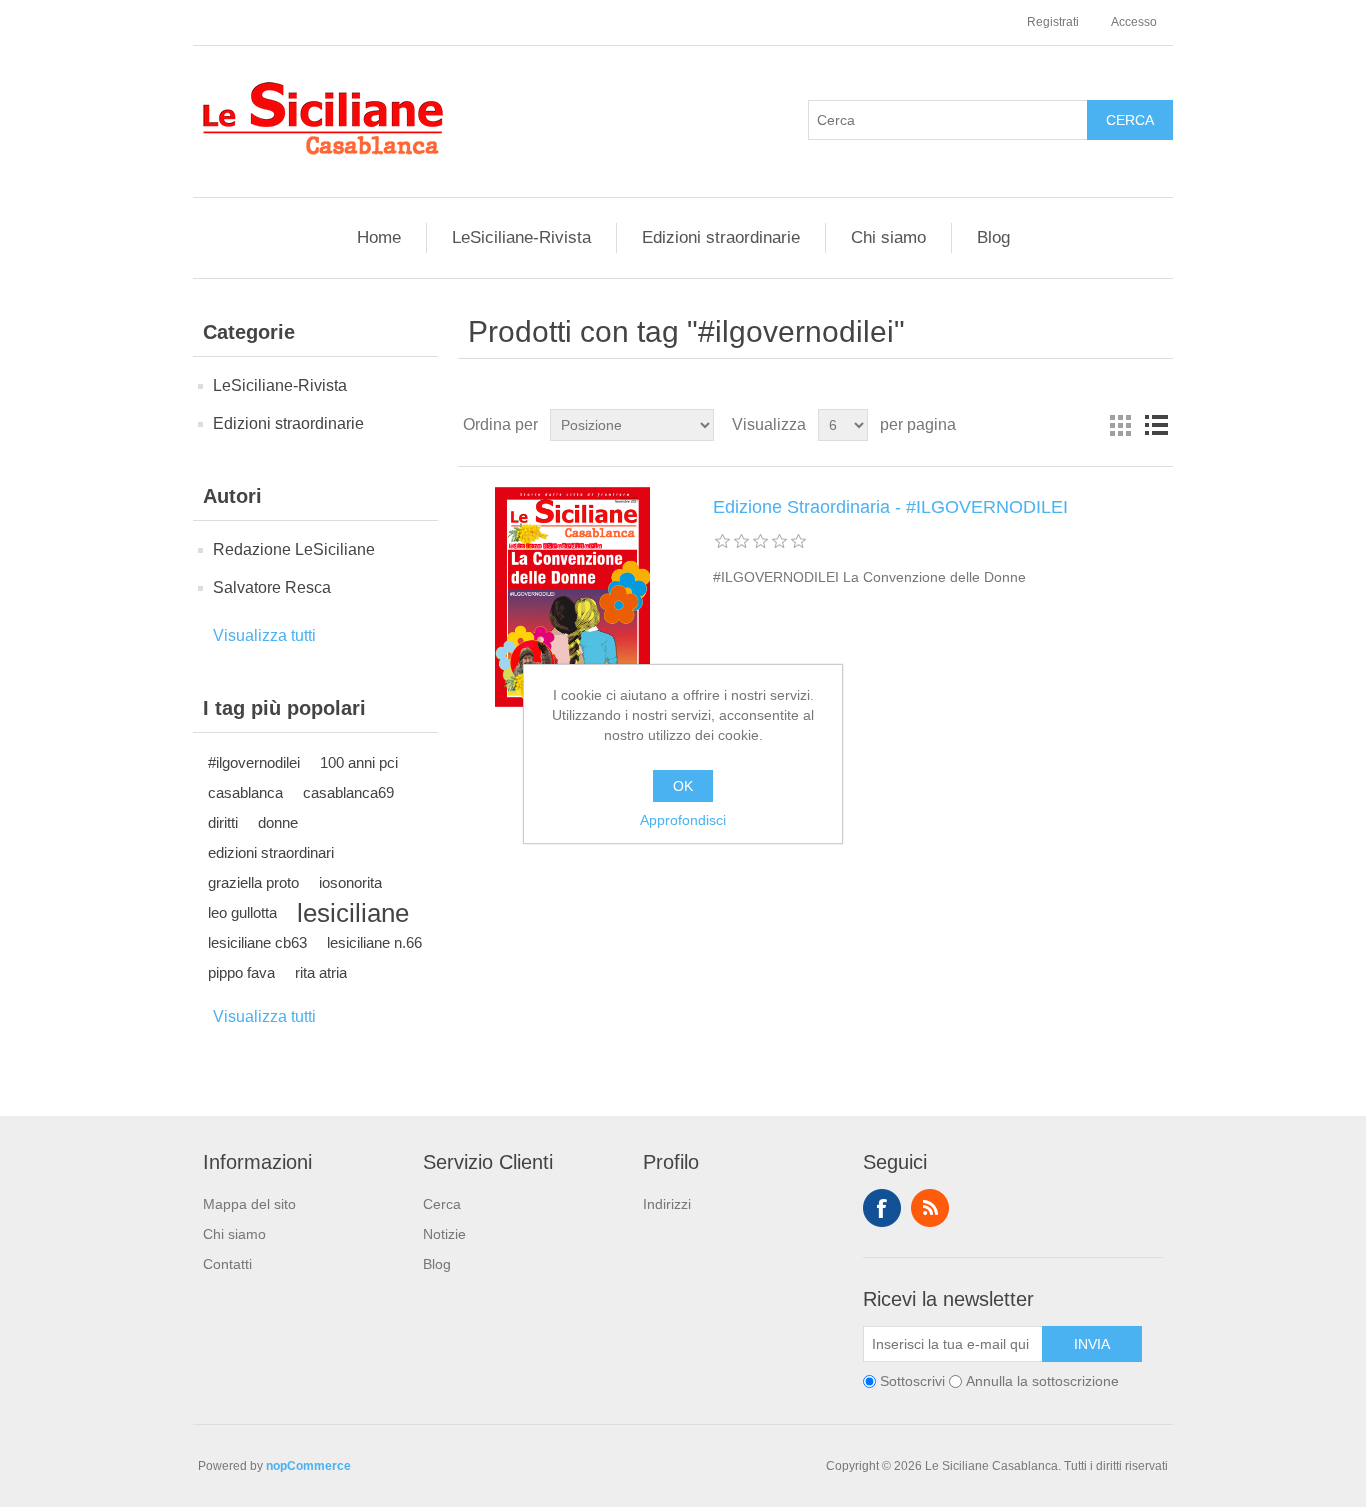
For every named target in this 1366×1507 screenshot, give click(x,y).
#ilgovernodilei (254, 762)
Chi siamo (888, 237)
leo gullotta (242, 912)
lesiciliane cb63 (257, 942)
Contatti (227, 1264)
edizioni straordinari (271, 852)
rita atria (321, 972)
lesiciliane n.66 (374, 942)
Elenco (1156, 425)
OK (683, 786)
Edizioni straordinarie (721, 237)
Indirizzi (667, 1204)
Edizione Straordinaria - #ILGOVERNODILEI (890, 507)
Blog (993, 237)
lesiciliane (353, 913)
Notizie (444, 1234)
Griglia (1120, 425)
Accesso (1134, 22)
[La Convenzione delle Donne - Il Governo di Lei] (573, 597)
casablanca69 (348, 792)
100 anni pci (359, 762)
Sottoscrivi (912, 1381)
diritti (223, 822)
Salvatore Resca (272, 587)
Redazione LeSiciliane (294, 549)
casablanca (245, 792)
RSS (930, 1208)
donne (278, 822)
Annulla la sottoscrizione (1042, 1381)
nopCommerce (308, 1466)
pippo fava (241, 972)
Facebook (882, 1208)
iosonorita (350, 882)
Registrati (1053, 22)
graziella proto (253, 882)
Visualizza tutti (264, 635)
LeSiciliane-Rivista (521, 237)
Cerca (442, 1204)
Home (379, 237)
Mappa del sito (249, 1204)
